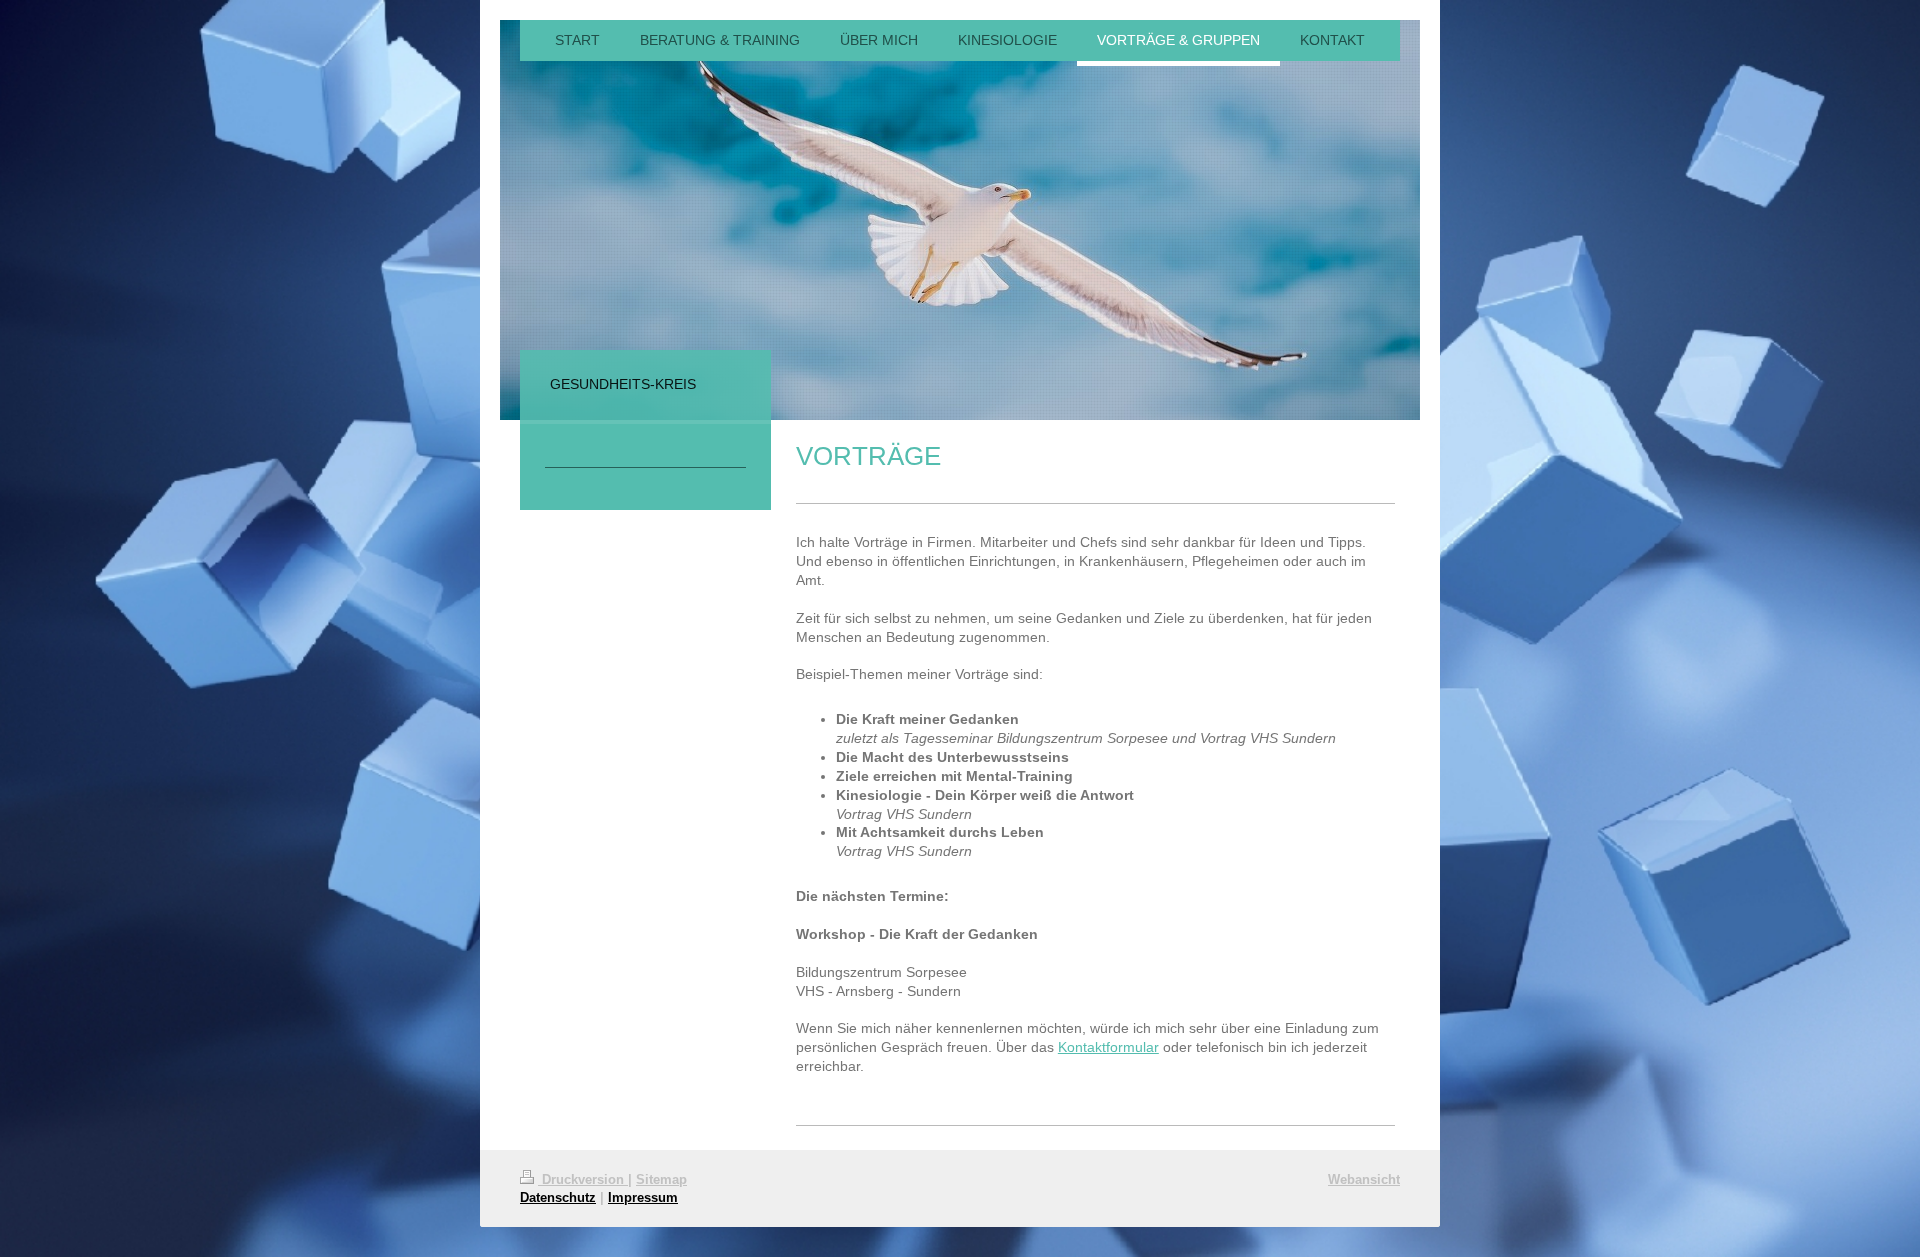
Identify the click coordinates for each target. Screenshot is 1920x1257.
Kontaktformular (1108, 1047)
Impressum (643, 1197)
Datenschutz (558, 1197)
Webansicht (1364, 1179)
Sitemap (661, 1179)
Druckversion (583, 1179)
